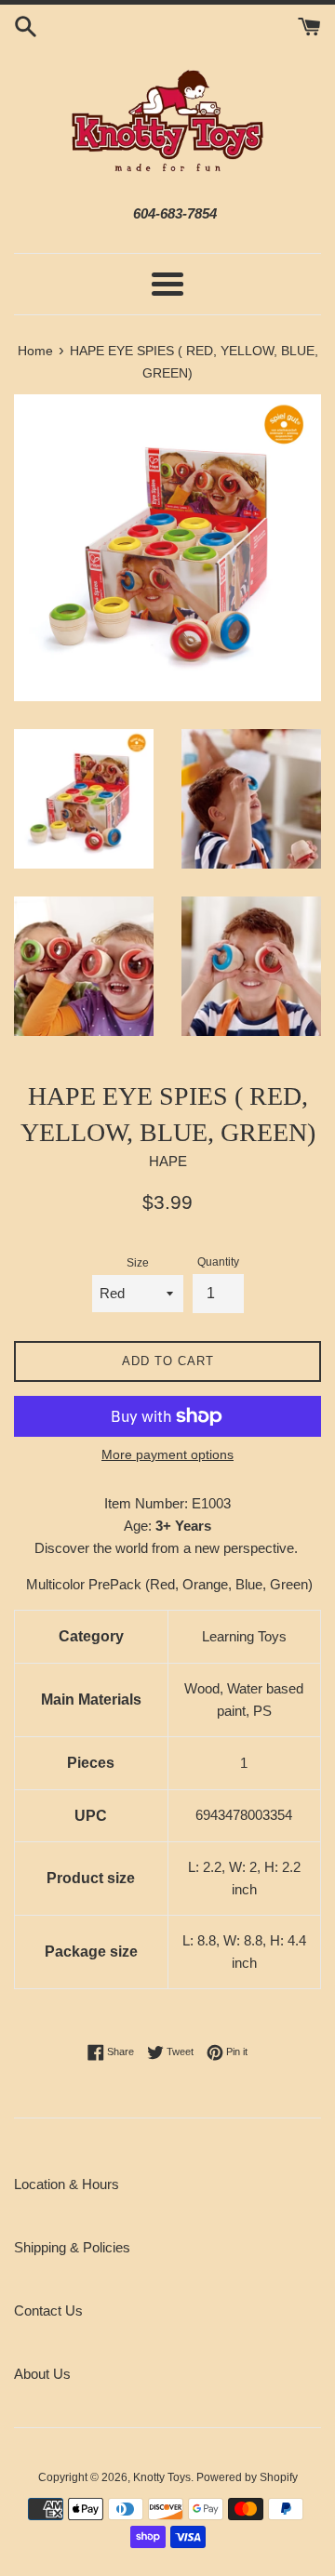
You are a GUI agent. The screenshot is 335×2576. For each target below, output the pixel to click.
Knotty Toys (162, 2477)
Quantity (218, 1262)
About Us (42, 2374)
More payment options (167, 1454)
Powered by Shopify (247, 2477)
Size (138, 1263)
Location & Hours (67, 2184)
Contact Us (48, 2310)
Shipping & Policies (72, 2247)
